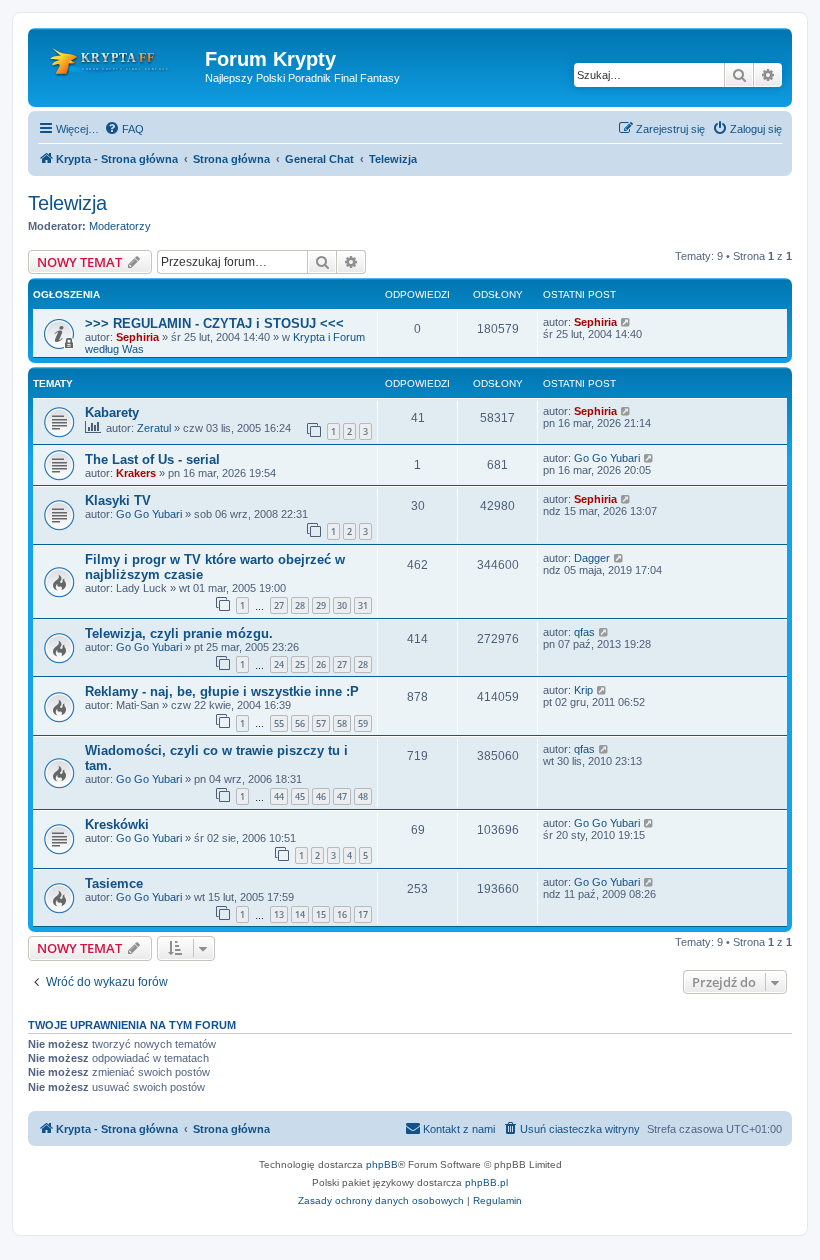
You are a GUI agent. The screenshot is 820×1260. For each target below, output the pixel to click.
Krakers (136, 473)
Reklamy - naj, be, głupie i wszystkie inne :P (222, 691)
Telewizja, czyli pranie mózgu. (179, 633)
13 (279, 914)
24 (279, 664)
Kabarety (112, 412)
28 (300, 605)
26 (321, 664)
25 (300, 664)
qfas (584, 632)
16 (342, 914)
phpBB (382, 1164)
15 (321, 914)
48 (363, 796)
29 (321, 605)
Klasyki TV (118, 500)
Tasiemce (114, 883)
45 (300, 796)
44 (279, 796)
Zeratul (154, 428)
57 (321, 723)
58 (342, 723)
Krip (583, 690)
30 (342, 605)
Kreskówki (117, 824)
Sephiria (137, 337)
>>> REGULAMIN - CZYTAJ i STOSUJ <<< (214, 323)
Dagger (592, 558)
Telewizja (67, 203)
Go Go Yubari (607, 458)
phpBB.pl (486, 1182)
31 (363, 605)
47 (342, 796)
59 (363, 723)
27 (279, 605)
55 (279, 723)
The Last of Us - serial (152, 459)
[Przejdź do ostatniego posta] (626, 322)
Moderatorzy (120, 226)
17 (363, 914)
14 (300, 914)
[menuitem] (124, 129)
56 (300, 723)
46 (321, 796)
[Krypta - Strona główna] (119, 65)
